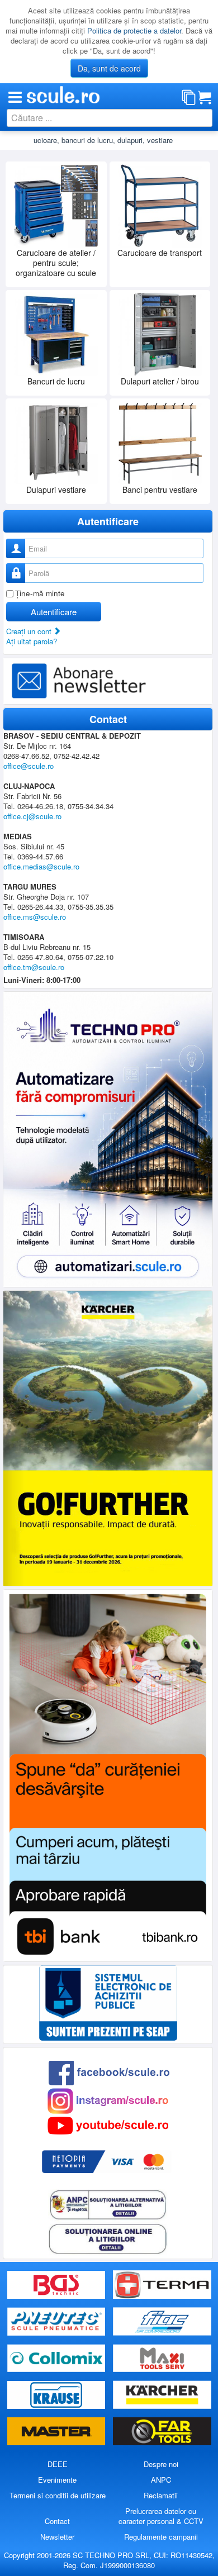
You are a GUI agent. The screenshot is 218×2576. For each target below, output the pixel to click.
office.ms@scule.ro (35, 917)
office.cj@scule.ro (32, 816)
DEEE (58, 2464)
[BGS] (58, 2285)
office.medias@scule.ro (41, 866)
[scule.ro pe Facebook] (109, 2072)
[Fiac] (162, 2321)
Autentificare (54, 612)
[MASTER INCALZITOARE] (58, 2432)
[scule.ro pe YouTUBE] (108, 2125)
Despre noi (161, 2464)
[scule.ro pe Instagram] (108, 2100)
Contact (57, 2521)
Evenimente (57, 2480)
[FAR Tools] (162, 2432)
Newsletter (57, 2537)
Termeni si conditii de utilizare (58, 2495)
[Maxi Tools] (162, 2358)
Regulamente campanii (161, 2537)
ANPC (161, 2480)
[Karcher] (162, 2395)
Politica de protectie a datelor (134, 30)
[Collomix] (58, 2358)
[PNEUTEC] (58, 2321)
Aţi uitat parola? (32, 641)
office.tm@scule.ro (34, 967)
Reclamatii (161, 2495)
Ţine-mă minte (40, 593)
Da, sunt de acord (109, 68)
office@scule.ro (29, 766)
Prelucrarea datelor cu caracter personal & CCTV (161, 2516)
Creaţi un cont (30, 631)
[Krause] (58, 2395)
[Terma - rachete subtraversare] (162, 2285)
